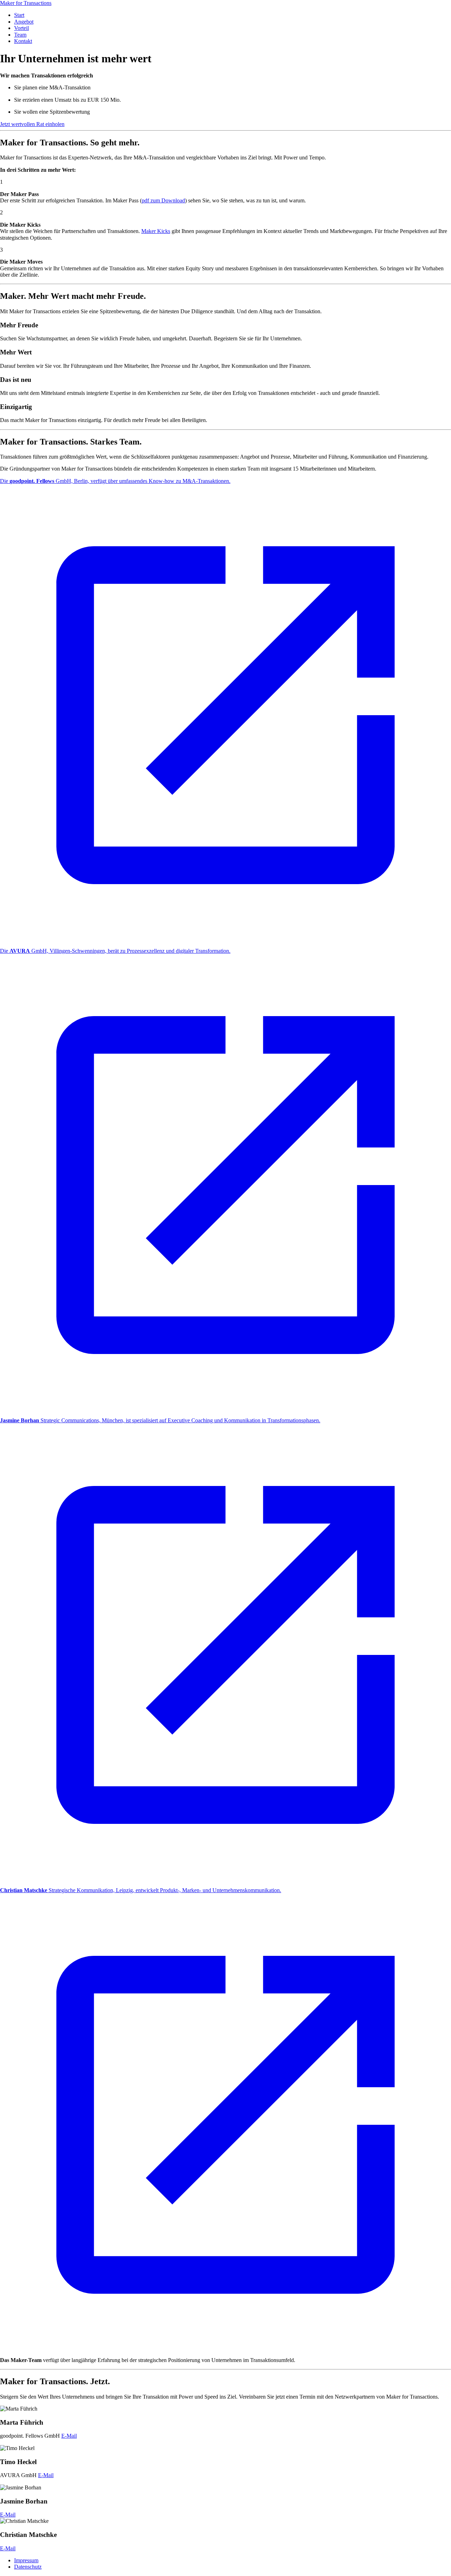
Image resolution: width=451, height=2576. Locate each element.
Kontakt (23, 41)
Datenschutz (28, 2567)
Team (20, 35)
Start (19, 15)
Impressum (26, 2560)
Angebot (24, 22)
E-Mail (69, 2436)
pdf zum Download (163, 200)
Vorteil (21, 28)
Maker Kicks (156, 231)
